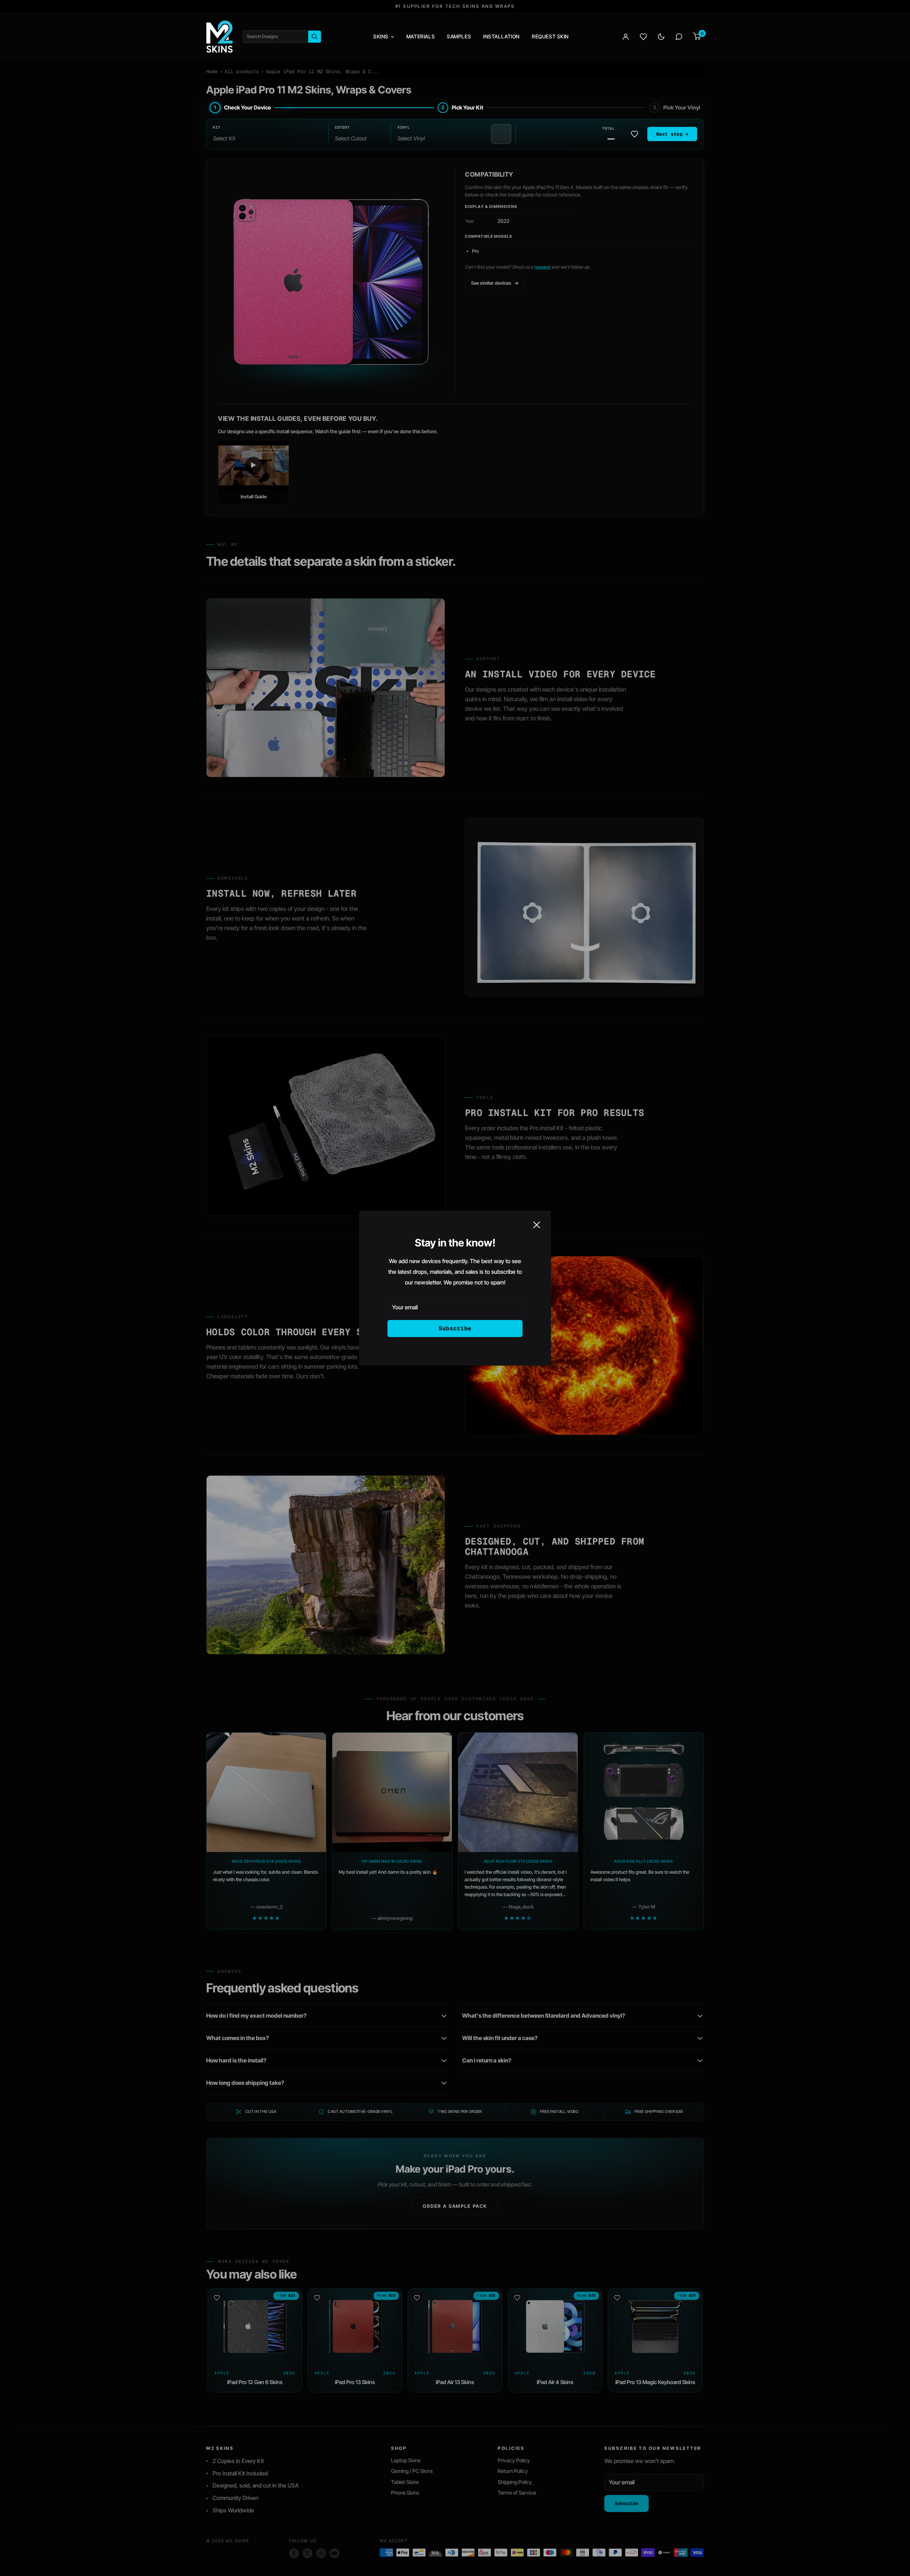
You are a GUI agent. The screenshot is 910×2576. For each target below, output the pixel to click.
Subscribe (455, 1328)
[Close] (537, 1224)
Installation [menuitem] (501, 36)
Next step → (672, 134)
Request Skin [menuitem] (550, 36)
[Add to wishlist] (635, 134)
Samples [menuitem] (459, 36)
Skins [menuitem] (381, 36)
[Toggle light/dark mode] (661, 37)
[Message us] (679, 37)
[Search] (315, 37)
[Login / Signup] (626, 37)
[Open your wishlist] (643, 37)
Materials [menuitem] (421, 36)
